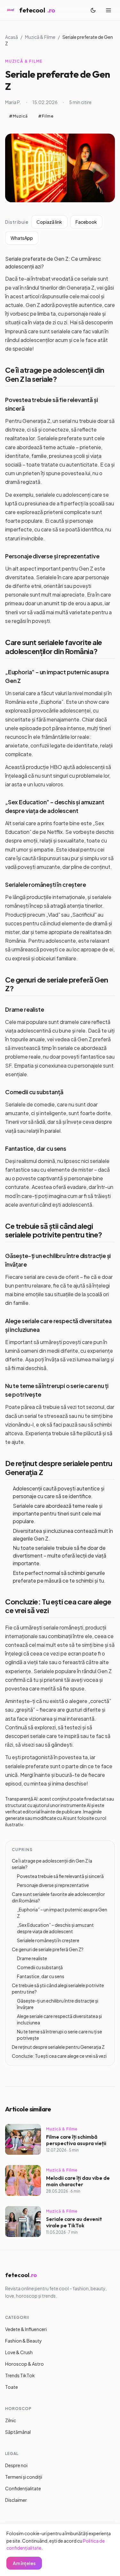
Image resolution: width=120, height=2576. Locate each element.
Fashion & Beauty (24, 2341)
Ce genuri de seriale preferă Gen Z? (57, 984)
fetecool (37, 10)
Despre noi (16, 2465)
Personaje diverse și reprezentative (52, 556)
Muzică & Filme (40, 37)
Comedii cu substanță (34, 1092)
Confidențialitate (23, 2488)
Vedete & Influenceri (26, 2329)
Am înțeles (24, 2563)
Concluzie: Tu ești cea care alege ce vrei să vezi (58, 1606)
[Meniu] (108, 10)
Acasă (12, 37)
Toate (12, 2387)
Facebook (86, 222)
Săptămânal (18, 2432)
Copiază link (49, 222)
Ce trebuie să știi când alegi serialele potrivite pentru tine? (54, 1230)
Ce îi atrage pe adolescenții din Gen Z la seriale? (55, 374)
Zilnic (11, 2420)
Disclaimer (16, 2500)
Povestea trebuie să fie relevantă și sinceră (60, 1876)
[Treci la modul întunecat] (93, 10)
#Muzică (18, 116)
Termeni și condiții (24, 2477)
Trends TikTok (20, 2375)
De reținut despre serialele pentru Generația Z (59, 1468)
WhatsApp (22, 238)
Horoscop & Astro (24, 2364)
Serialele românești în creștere (45, 884)
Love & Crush (19, 2352)
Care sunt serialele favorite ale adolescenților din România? (54, 647)
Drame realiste (24, 1009)
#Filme (46, 116)
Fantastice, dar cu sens (36, 1148)
